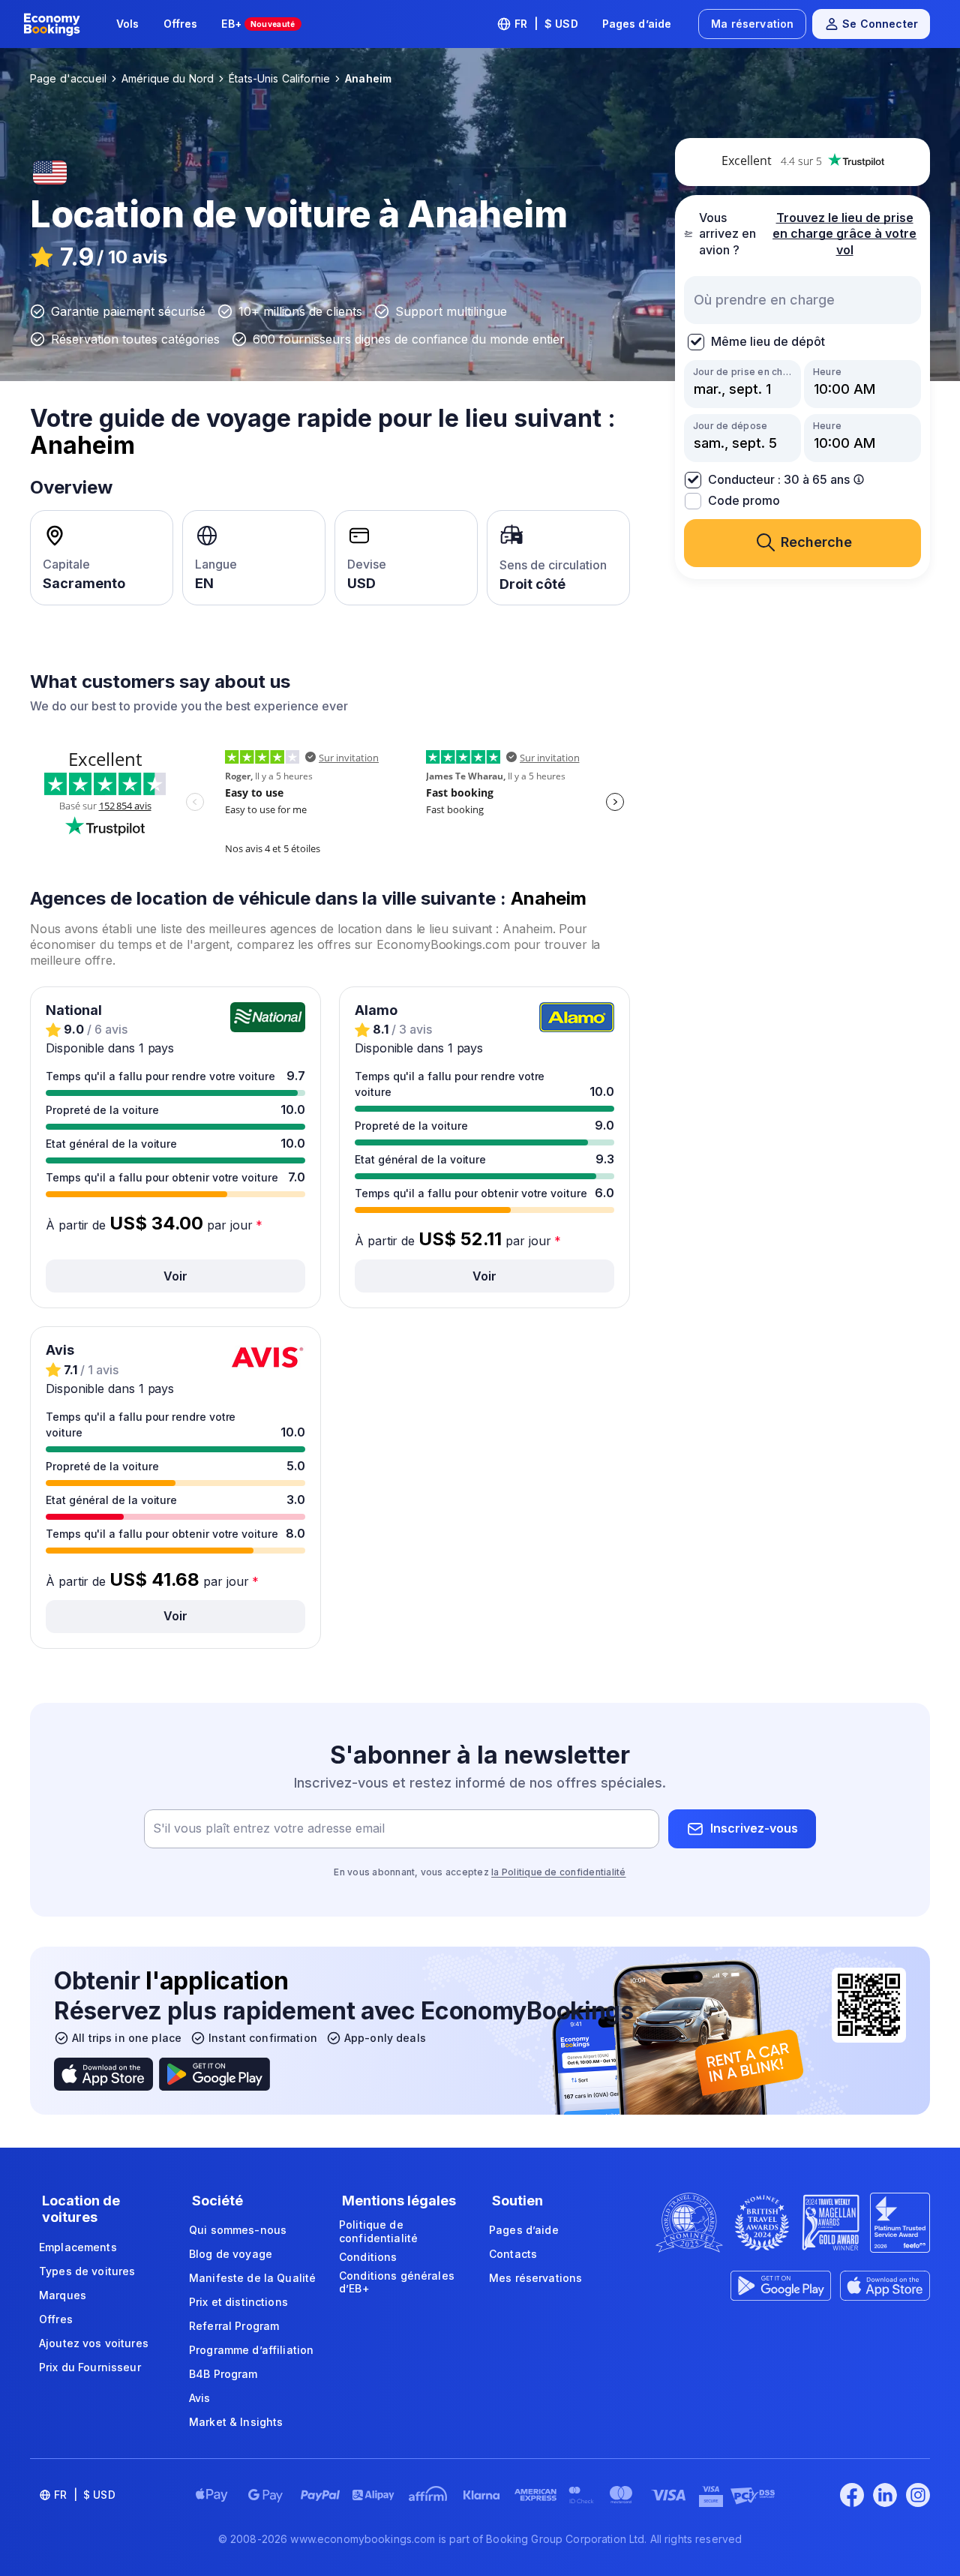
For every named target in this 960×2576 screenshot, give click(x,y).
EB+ (258, 24)
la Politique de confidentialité (558, 1872)
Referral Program (234, 2326)
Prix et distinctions (238, 2302)
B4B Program (223, 2374)
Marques (63, 2295)
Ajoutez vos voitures (94, 2343)
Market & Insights (236, 2422)
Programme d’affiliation (251, 2350)
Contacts (513, 2254)
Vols (128, 24)
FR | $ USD (546, 24)
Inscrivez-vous (754, 1828)
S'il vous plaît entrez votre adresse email (269, 1828)
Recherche (816, 542)
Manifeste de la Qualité (252, 2278)
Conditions (368, 2257)
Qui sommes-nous (238, 2230)
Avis (200, 2398)
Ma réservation (752, 24)
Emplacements (78, 2247)
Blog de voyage (231, 2254)
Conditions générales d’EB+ (397, 2282)
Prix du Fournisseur (90, 2367)
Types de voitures (87, 2271)
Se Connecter (880, 24)
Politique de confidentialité (378, 2231)
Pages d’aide (637, 24)
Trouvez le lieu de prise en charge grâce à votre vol (844, 233)
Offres (181, 24)
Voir (175, 1276)
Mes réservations (535, 2278)
